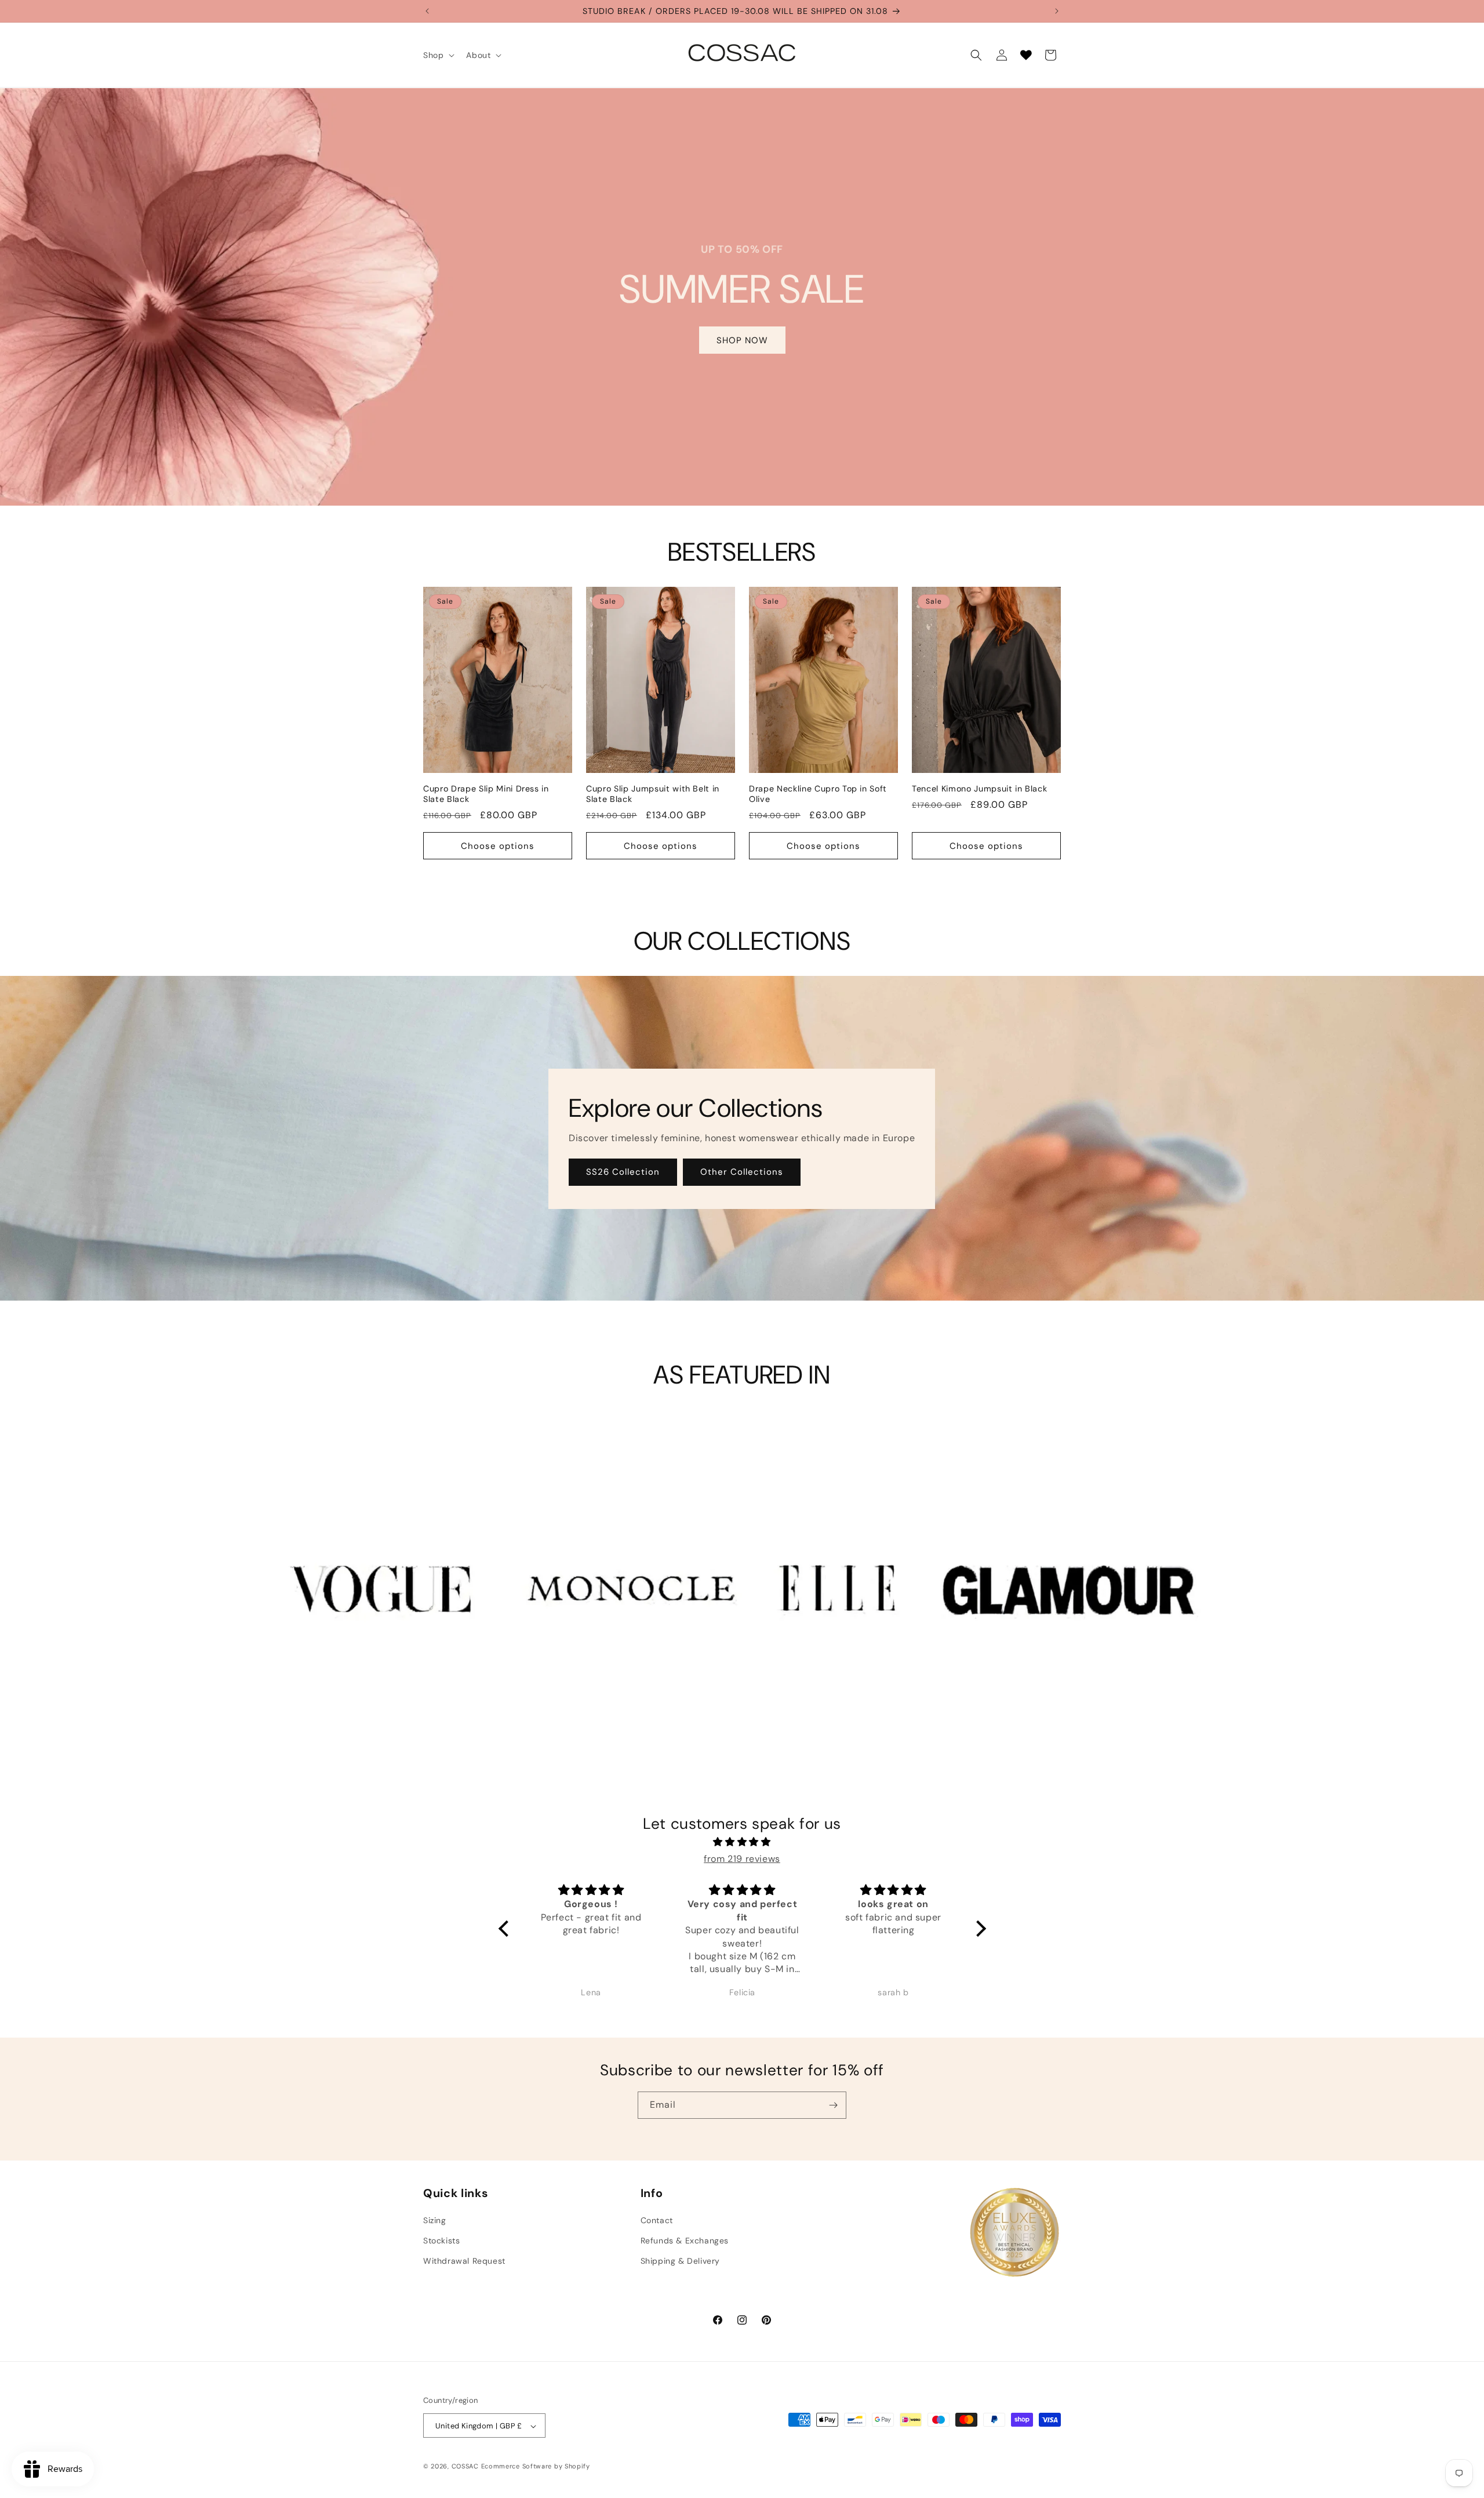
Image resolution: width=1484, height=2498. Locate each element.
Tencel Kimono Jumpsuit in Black (979, 788)
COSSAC (465, 2467)
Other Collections (742, 1172)
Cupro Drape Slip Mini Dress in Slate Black (486, 793)
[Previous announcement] (427, 11)
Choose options (498, 845)
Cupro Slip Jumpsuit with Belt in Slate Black (653, 793)
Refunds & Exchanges (685, 2241)
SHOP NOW (742, 340)
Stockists (441, 2241)
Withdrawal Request (464, 2261)
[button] (438, 55)
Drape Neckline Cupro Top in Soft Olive (818, 793)
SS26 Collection (623, 1172)
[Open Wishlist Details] (1026, 55)
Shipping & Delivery (680, 2261)
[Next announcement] (1057, 11)
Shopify (577, 2467)
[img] (742, 1843)
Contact (657, 2220)
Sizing (435, 2220)
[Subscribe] (833, 2105)
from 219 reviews (742, 1859)
